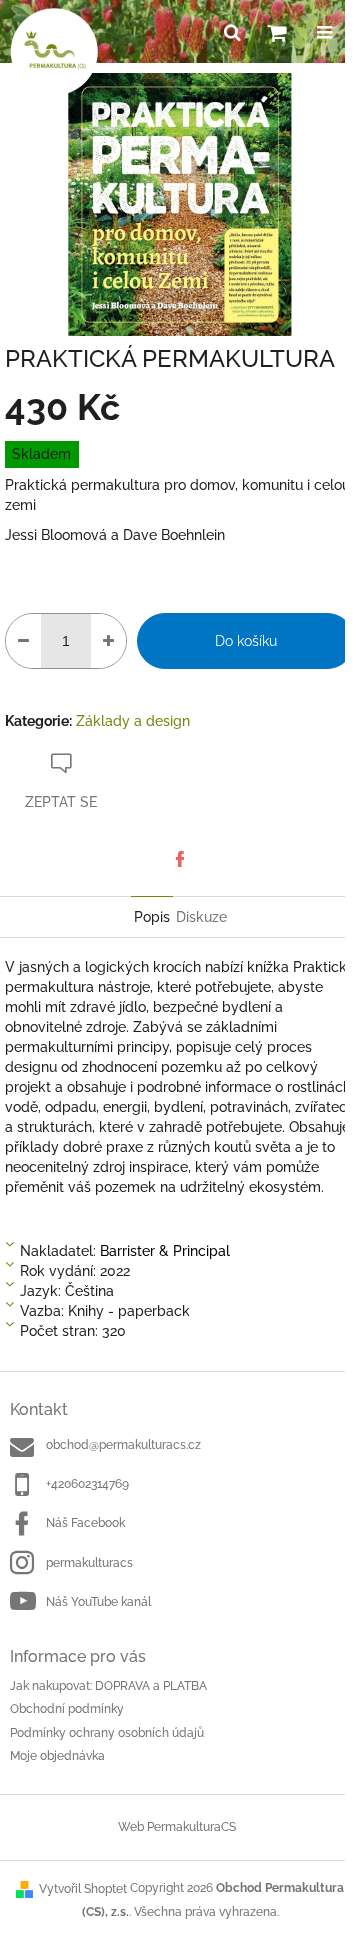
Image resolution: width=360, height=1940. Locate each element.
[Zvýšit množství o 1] (108, 641)
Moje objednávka (57, 1756)
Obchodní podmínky (67, 1709)
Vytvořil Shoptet (83, 1889)
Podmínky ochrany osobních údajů (107, 1733)
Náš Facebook (85, 1523)
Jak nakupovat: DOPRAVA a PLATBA (108, 1686)
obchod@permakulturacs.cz (123, 1445)
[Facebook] (180, 859)
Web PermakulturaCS (177, 1827)
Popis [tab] (152, 917)
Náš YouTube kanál (98, 1602)
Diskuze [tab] (201, 917)
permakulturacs (89, 1563)
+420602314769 (87, 1484)
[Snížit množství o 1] (23, 641)
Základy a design (133, 721)
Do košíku (246, 641)
